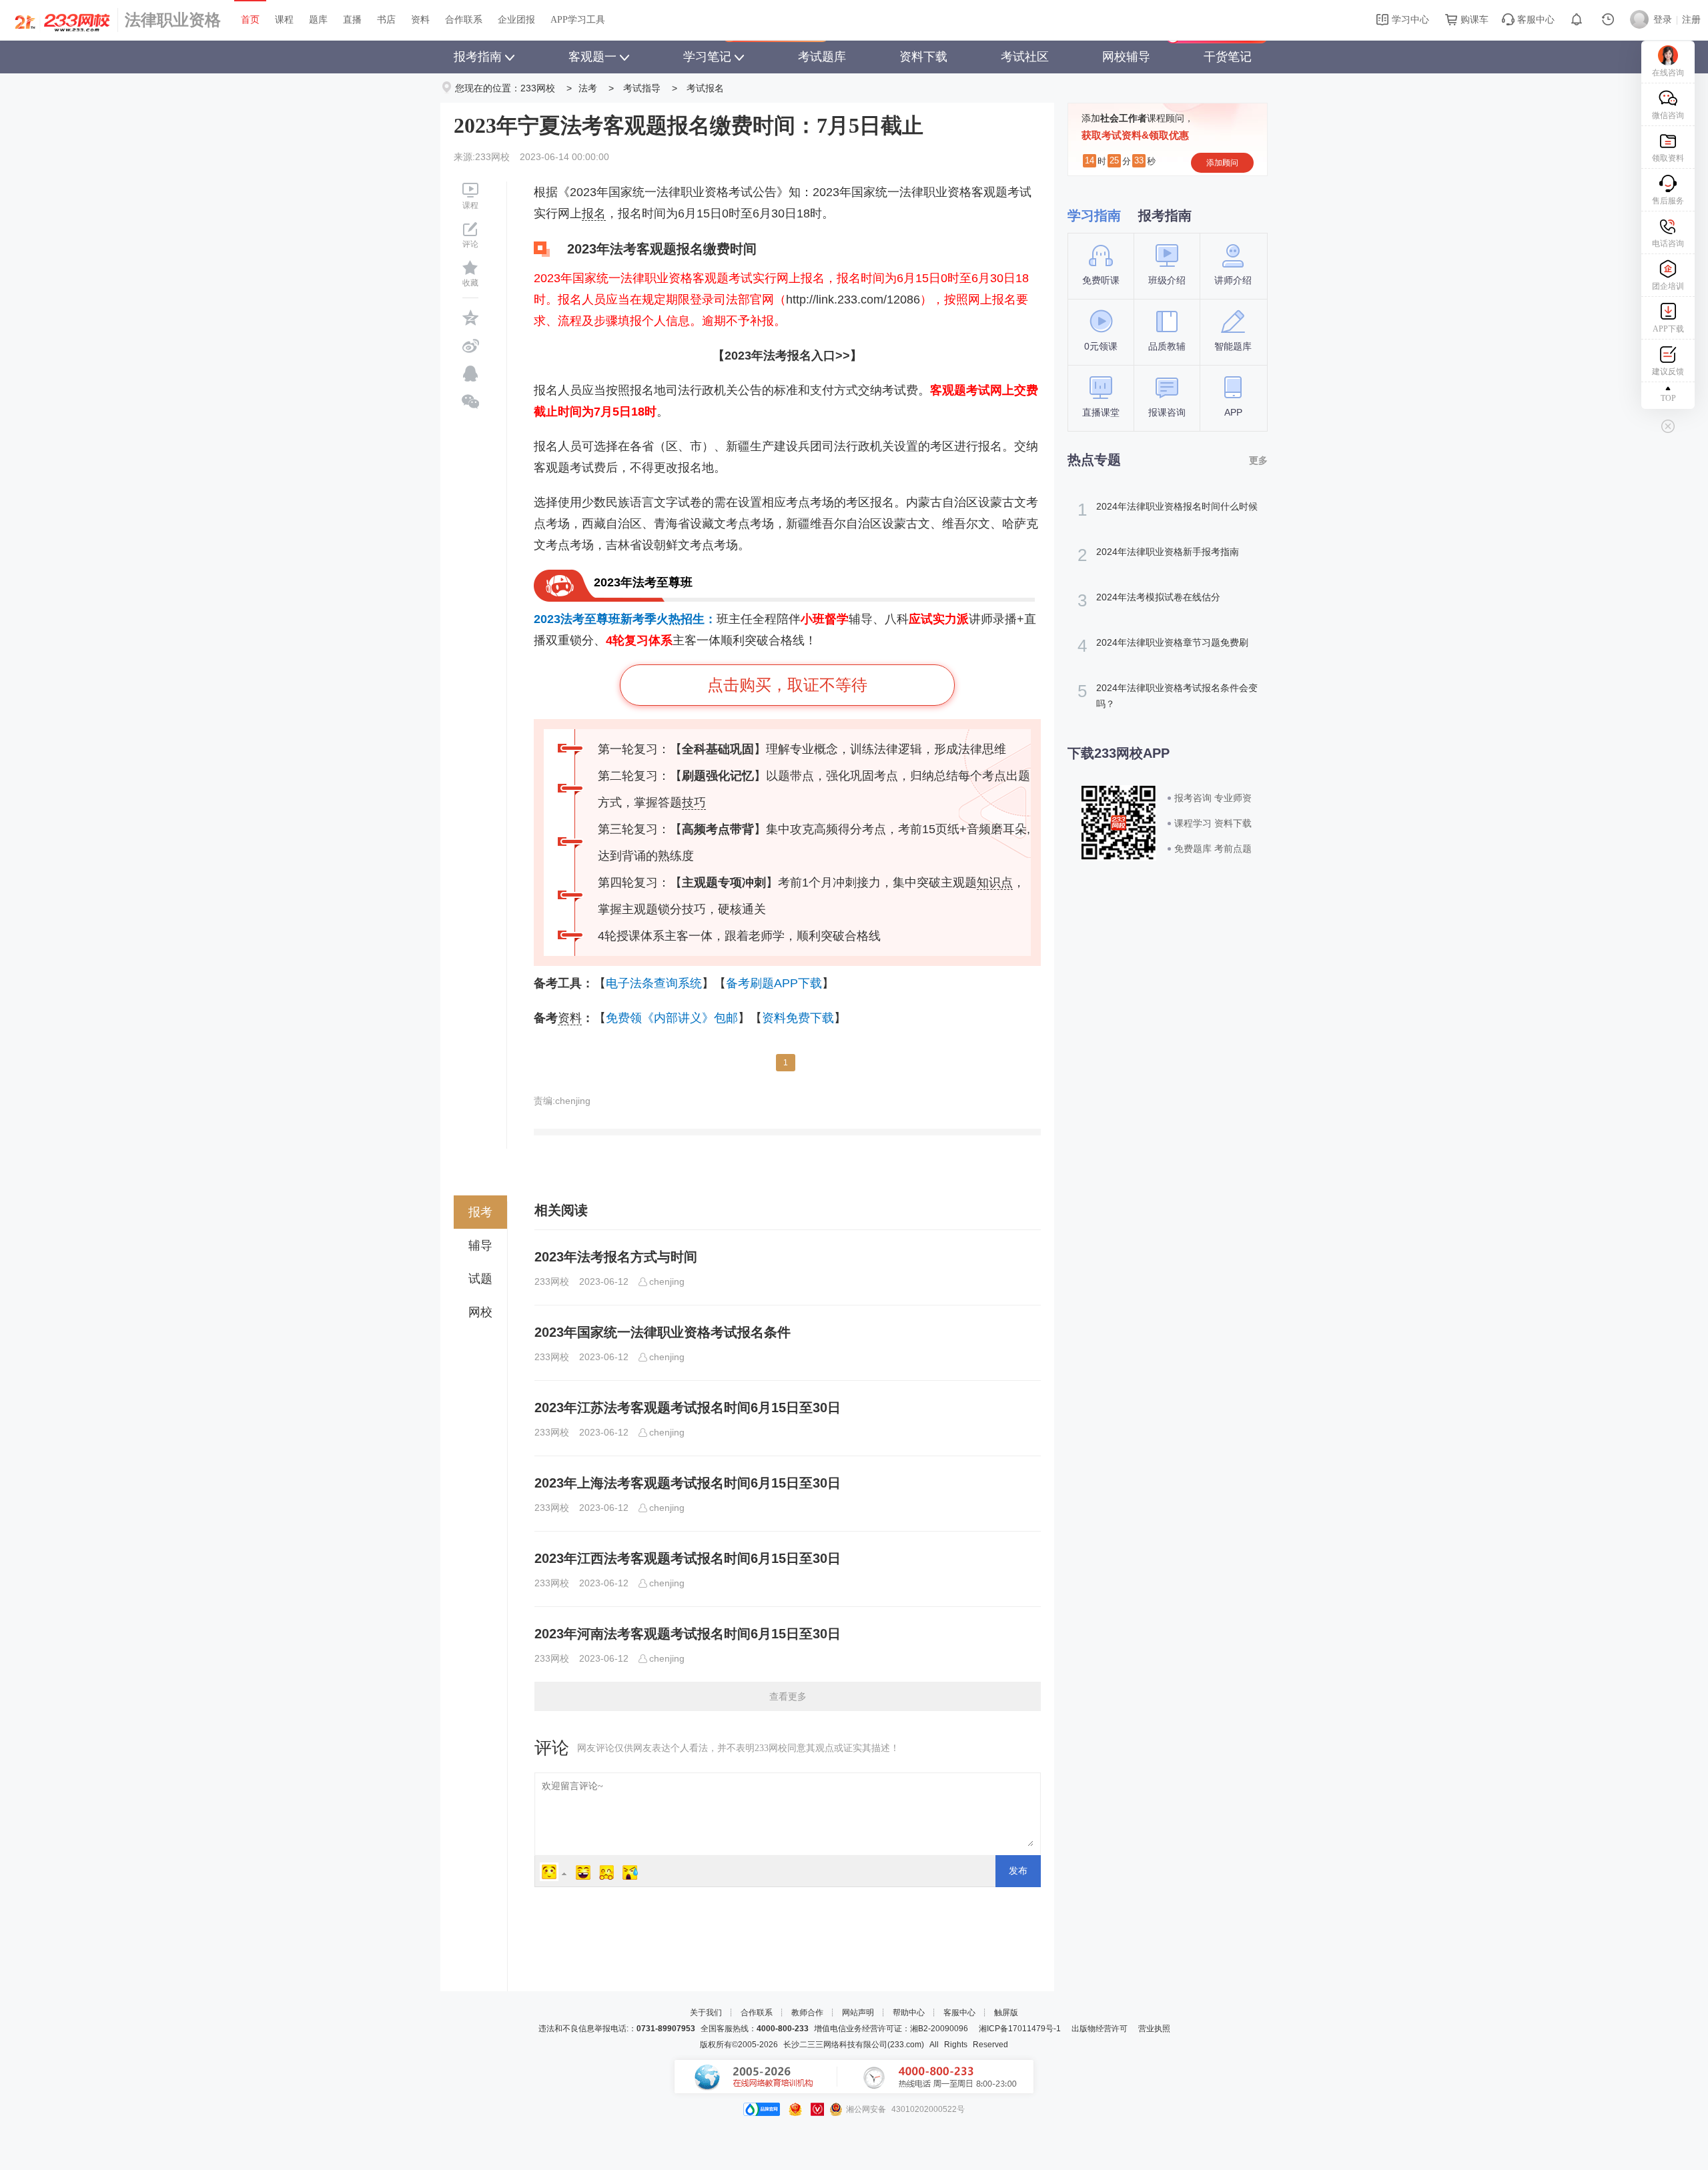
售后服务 (1668, 201)
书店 (386, 20)
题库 (318, 20)
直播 (352, 20)
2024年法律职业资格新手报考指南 (1158, 555)
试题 (480, 1279)
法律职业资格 (173, 20)
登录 (1663, 20)
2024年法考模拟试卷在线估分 (1149, 600)
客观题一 (592, 57)
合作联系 (464, 20)
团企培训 (1668, 286)
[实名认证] (817, 2109)
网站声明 (858, 2013)
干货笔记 (1228, 57)
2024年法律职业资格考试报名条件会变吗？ (1168, 695)
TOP (1668, 398)
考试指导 (642, 88)
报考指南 (478, 57)
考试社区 (1025, 57)
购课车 (1473, 20)
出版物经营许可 (1100, 2029)
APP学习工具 (578, 20)
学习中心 (1409, 20)
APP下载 (1668, 329)
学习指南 (1094, 215)
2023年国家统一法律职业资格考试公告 (673, 192)
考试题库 (822, 57)
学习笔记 (707, 57)
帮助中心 (909, 2013)
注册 (1691, 20)
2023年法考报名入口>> (787, 356)
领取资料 (1668, 158)
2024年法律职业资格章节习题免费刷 (1163, 646)
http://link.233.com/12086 (853, 300)
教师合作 (807, 2013)
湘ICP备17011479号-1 (1020, 2029)
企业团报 (516, 20)
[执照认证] (795, 2109)
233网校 (538, 88)
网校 (480, 1312)
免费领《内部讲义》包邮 (672, 1018)
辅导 (480, 1245)
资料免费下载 (798, 1018)
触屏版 (1006, 2013)
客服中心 (1535, 20)
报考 (480, 1212)
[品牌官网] (762, 2109)
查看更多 (788, 1696)
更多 (1258, 460)
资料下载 (923, 57)
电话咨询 (1668, 243)
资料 (420, 20)
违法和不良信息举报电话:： (617, 2029)
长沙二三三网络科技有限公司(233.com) (854, 2045)
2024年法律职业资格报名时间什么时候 (1168, 510)
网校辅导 (1126, 57)
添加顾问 (1222, 163)
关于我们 (706, 2013)
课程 (284, 20)
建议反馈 (1668, 372)
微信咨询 (1668, 115)
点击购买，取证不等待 (787, 685)
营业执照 (1154, 2029)
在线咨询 (1668, 73)
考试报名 (705, 88)
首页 (250, 20)
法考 (588, 88)
